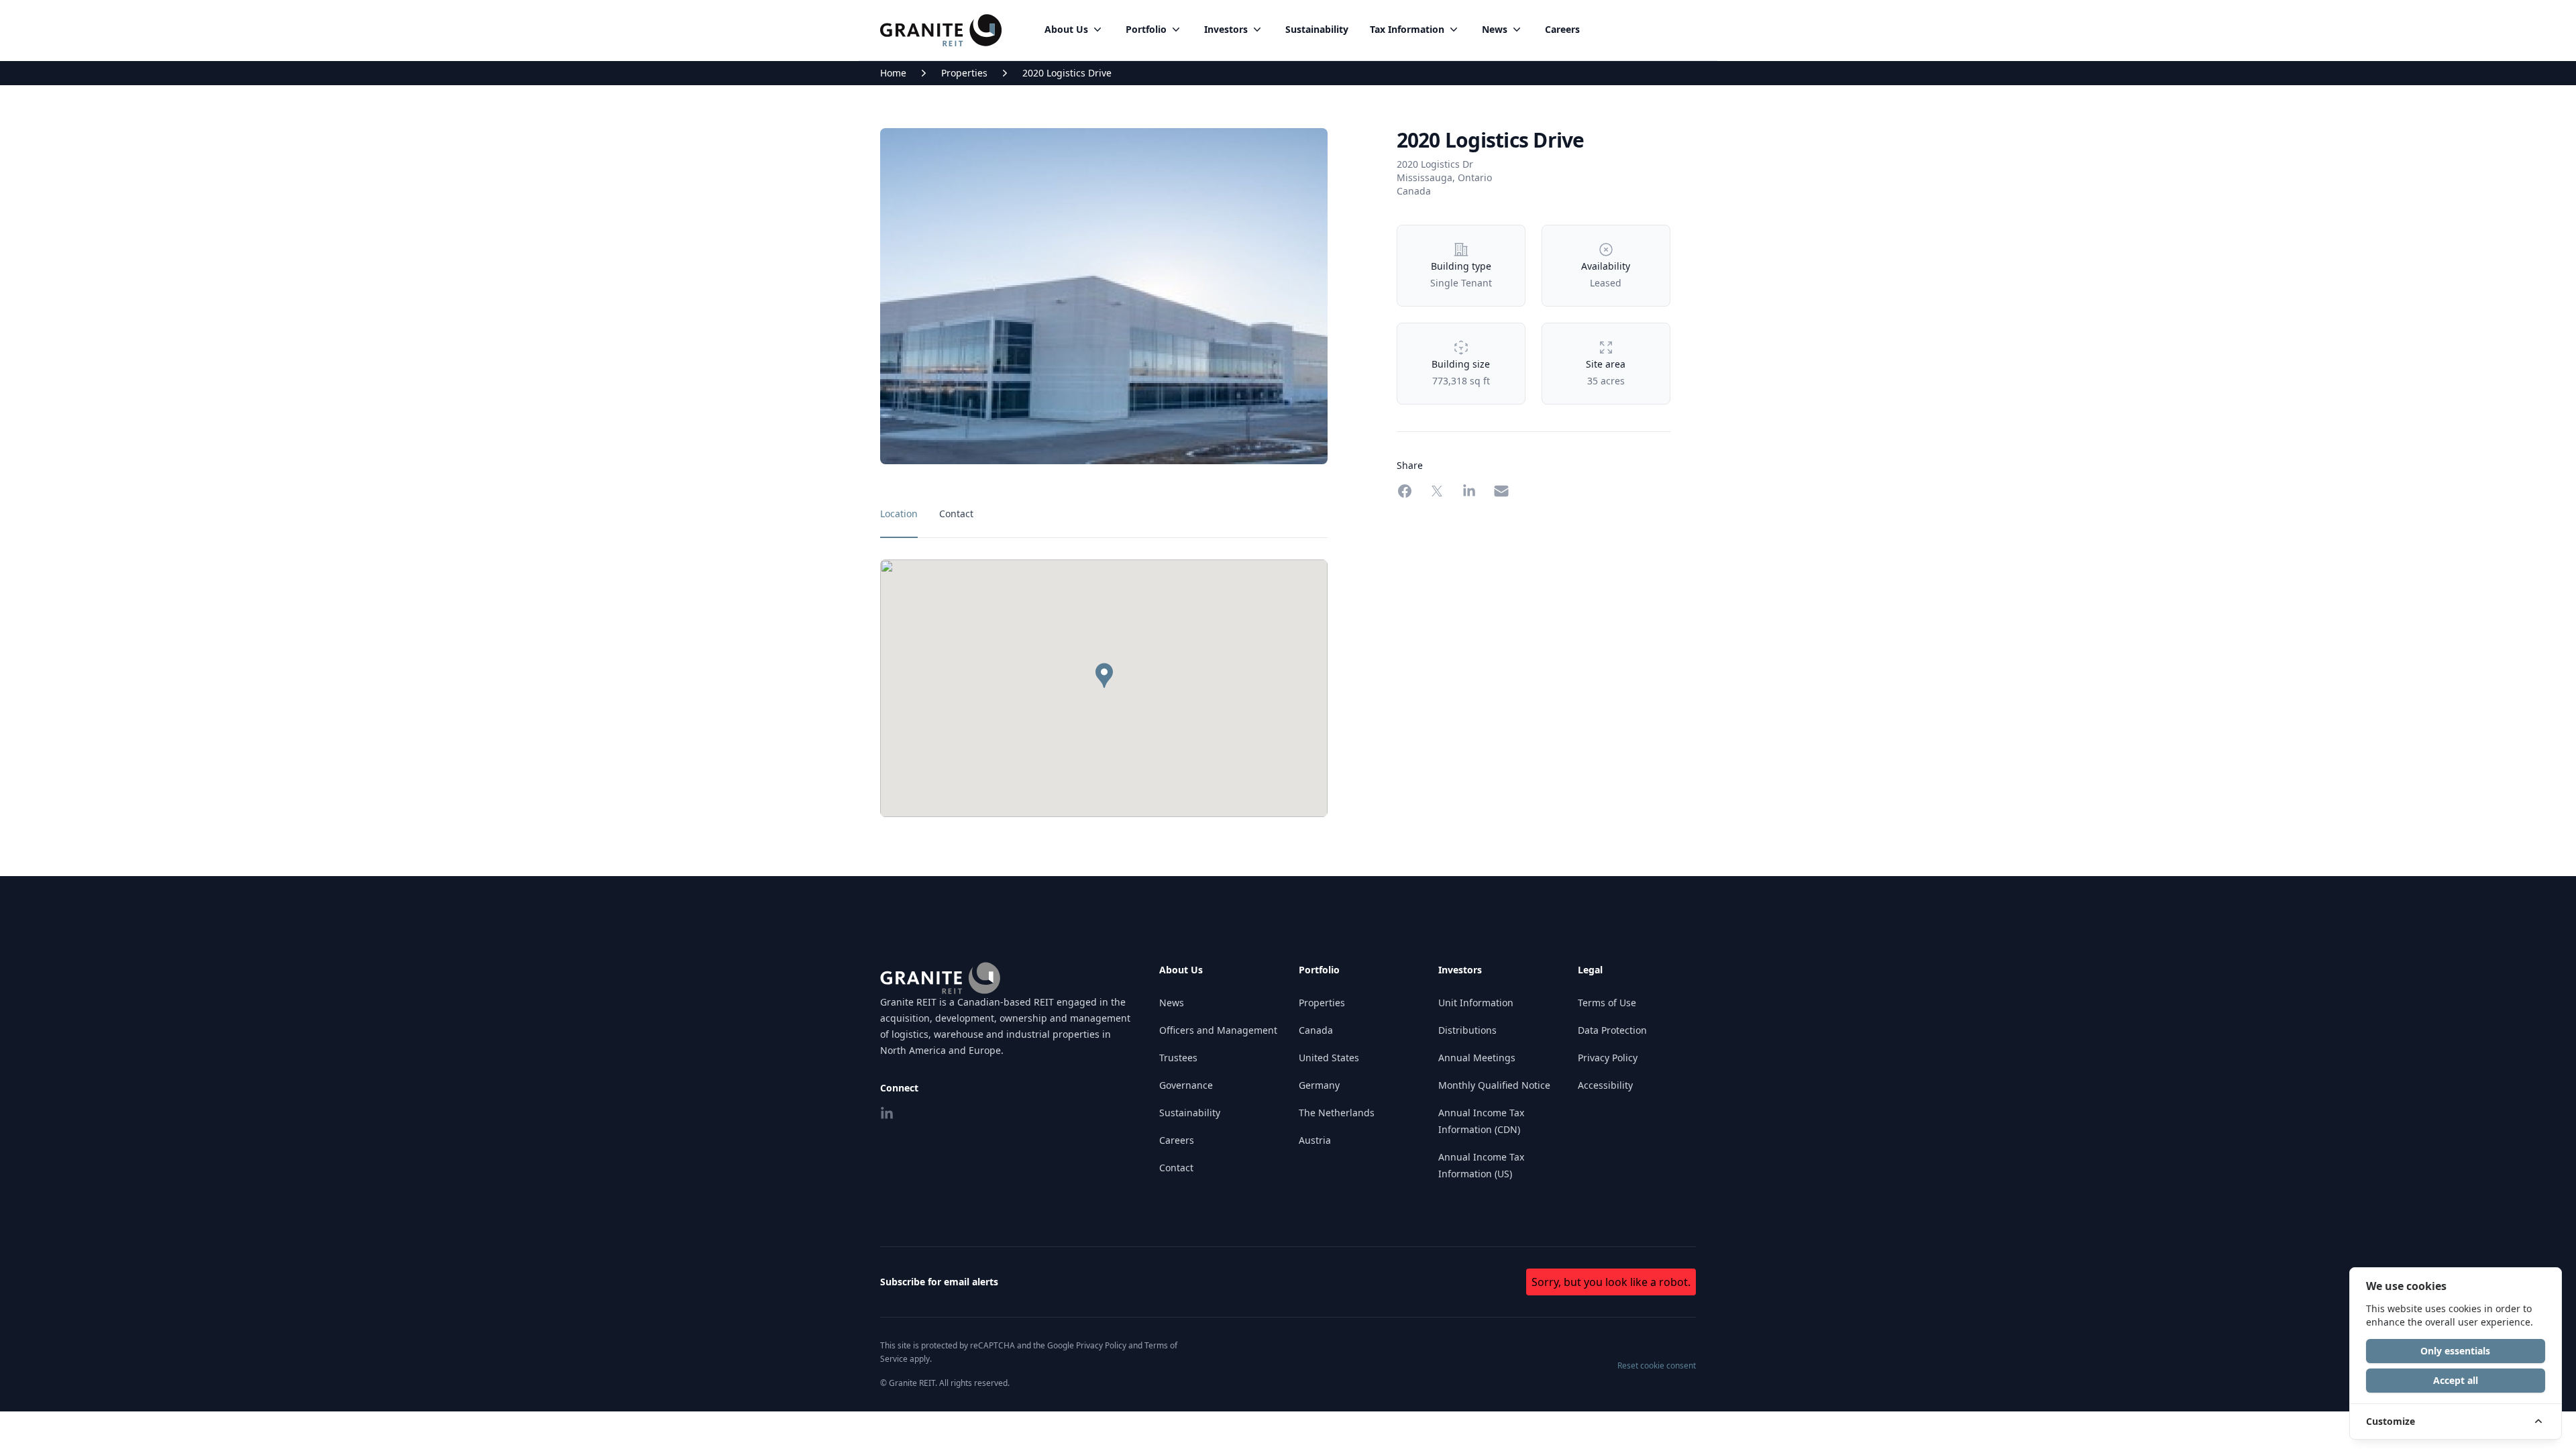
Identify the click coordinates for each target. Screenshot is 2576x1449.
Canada (1316, 1030)
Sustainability (1317, 29)
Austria (1315, 1140)
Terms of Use (1607, 1003)
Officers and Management (1218, 1030)
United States (1329, 1058)
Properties (964, 73)
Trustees (1178, 1058)
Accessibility (1605, 1085)
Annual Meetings (1477, 1058)
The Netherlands (1337, 1113)
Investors (1226, 29)
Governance (1186, 1085)
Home (893, 73)
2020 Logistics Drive (1067, 73)
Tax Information (1407, 29)
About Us (1066, 29)
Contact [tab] (956, 514)
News (1495, 29)
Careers (1562, 29)
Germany (1319, 1085)
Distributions (1467, 1030)
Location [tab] (899, 514)
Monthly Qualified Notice (1494, 1085)
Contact (1176, 1168)
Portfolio (1146, 29)
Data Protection (1612, 1030)
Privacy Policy (1608, 1058)
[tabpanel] (1104, 688)
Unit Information (1476, 1003)
